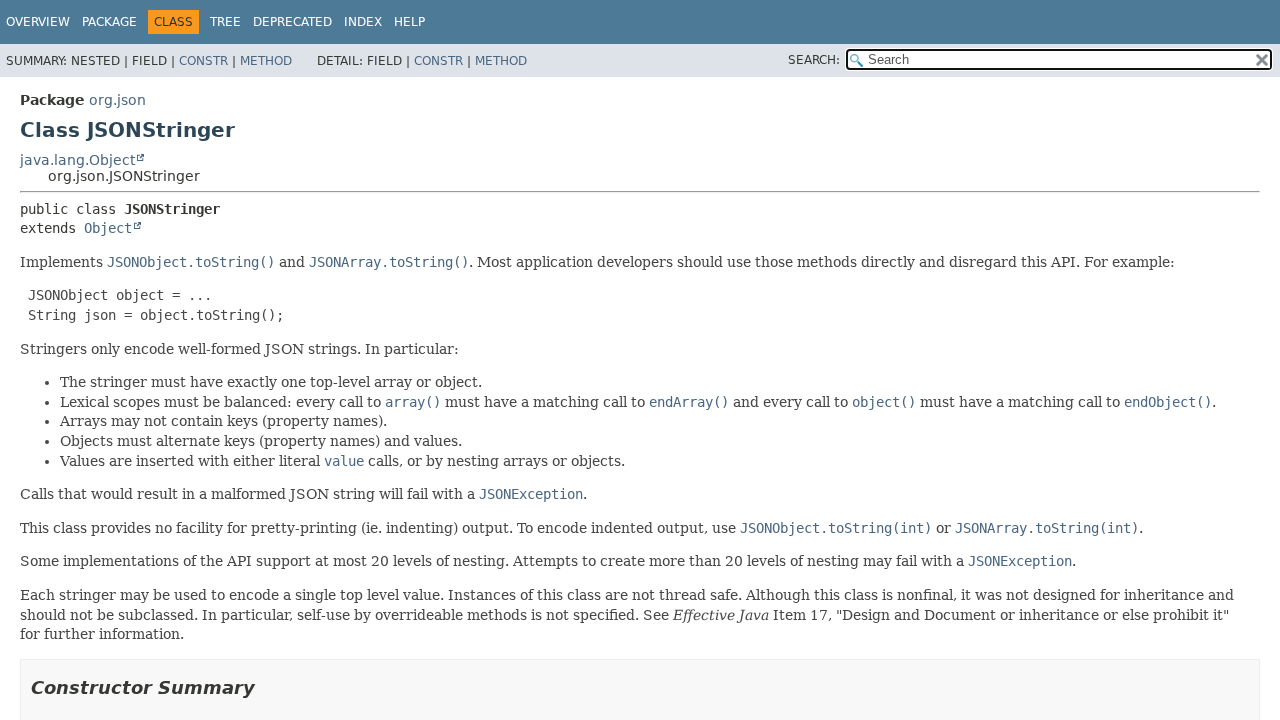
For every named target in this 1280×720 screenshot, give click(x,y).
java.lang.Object (77, 160)
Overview (38, 22)
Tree (225, 22)
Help (409, 22)
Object (108, 228)
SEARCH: (814, 60)
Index (363, 22)
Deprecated (292, 22)
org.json (117, 100)
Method (266, 61)
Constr (203, 61)
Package (109, 22)
